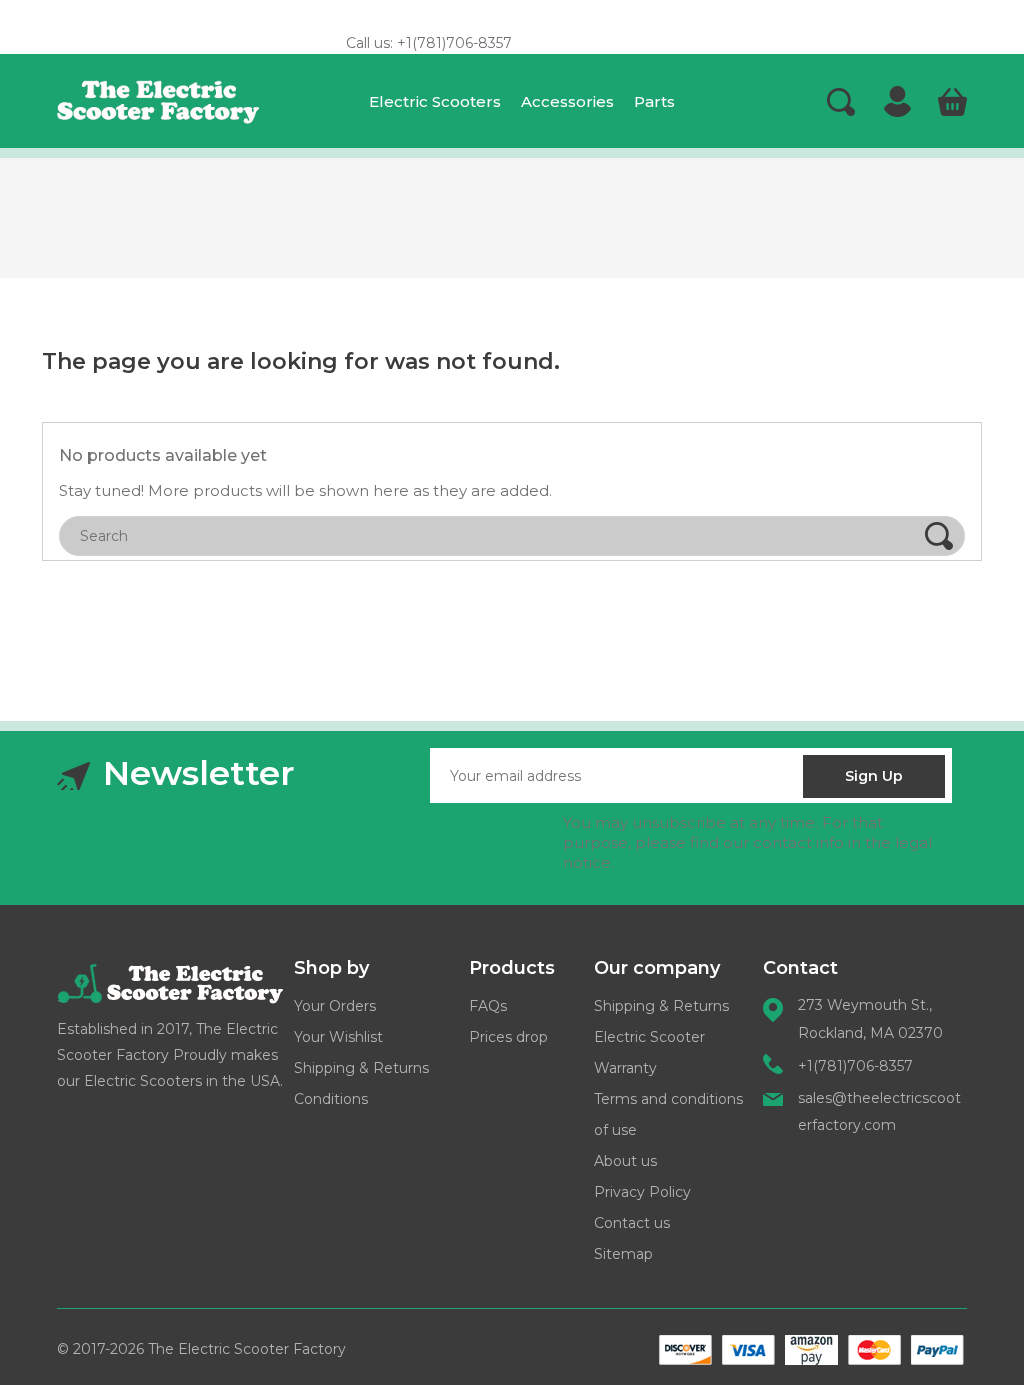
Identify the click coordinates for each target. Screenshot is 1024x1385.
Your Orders (335, 1006)
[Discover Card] (685, 1349)
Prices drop (508, 1037)
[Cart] (952, 103)
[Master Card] (874, 1349)
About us (625, 1161)
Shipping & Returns (361, 1068)
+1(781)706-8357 (855, 1066)
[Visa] (748, 1349)
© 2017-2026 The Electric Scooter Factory (201, 1349)
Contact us (632, 1223)
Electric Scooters (435, 101)
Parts (654, 101)
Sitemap (623, 1254)
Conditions (331, 1099)
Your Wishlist (338, 1037)
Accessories (567, 101)
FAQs (488, 1006)
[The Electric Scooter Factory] (170, 983)
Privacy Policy (642, 1192)
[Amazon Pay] (811, 1349)
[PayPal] (937, 1349)
